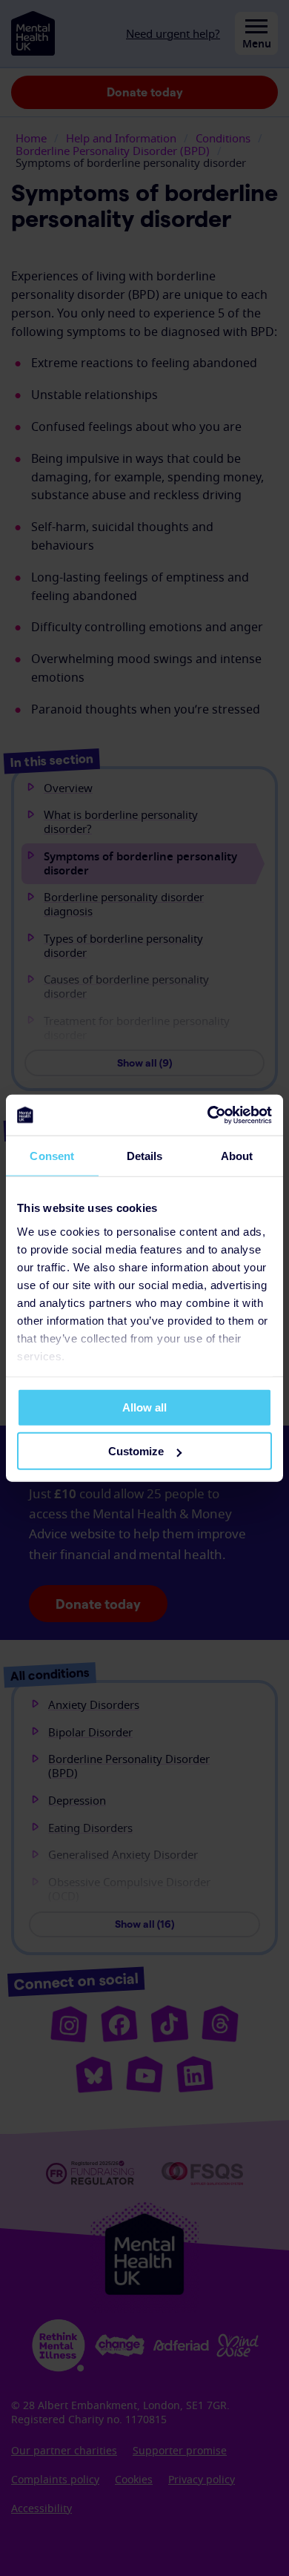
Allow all (144, 1407)
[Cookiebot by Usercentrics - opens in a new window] (208, 1115)
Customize (136, 1451)
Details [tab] (145, 1156)
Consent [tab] (52, 1156)
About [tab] (237, 1156)
